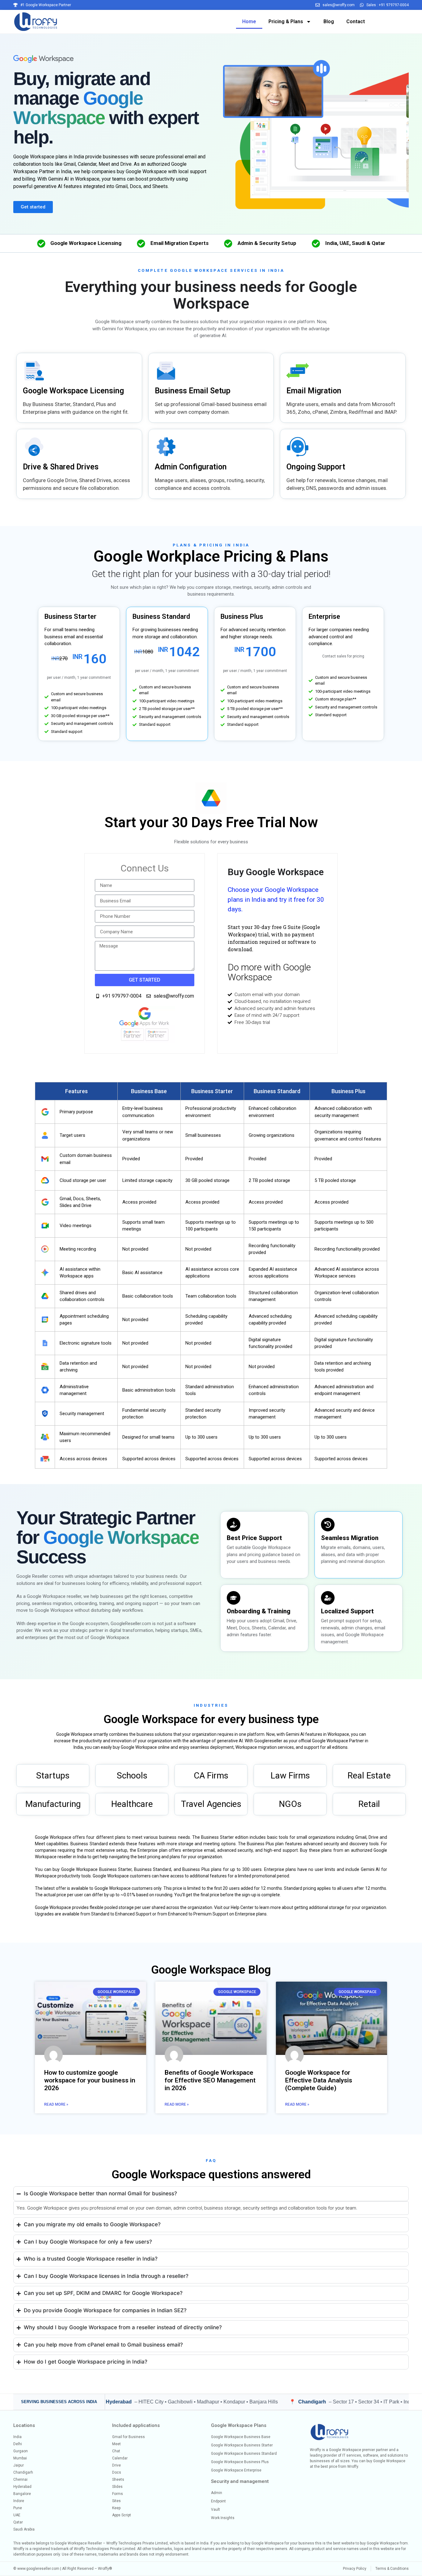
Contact (356, 21)
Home (249, 21)
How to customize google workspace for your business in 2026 (90, 2080)
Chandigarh (215, 2402)
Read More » (56, 2104)
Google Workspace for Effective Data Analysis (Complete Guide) (319, 2080)
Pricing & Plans (286, 21)
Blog (329, 21)
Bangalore (390, 2402)
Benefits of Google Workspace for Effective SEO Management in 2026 (210, 2080)
